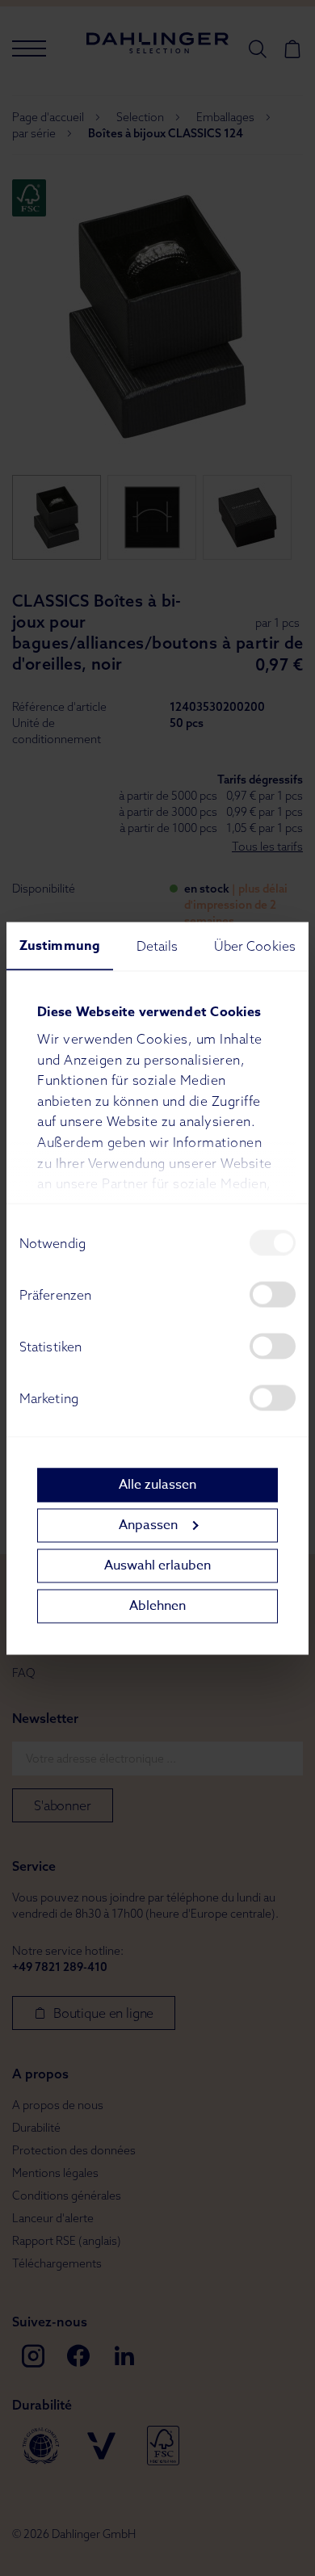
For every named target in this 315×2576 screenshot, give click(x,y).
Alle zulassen (157, 1485)
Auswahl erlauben (157, 1565)
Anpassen (148, 1525)
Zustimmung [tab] (60, 945)
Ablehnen (157, 1606)
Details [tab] (157, 945)
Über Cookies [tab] (255, 945)
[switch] (273, 1294)
